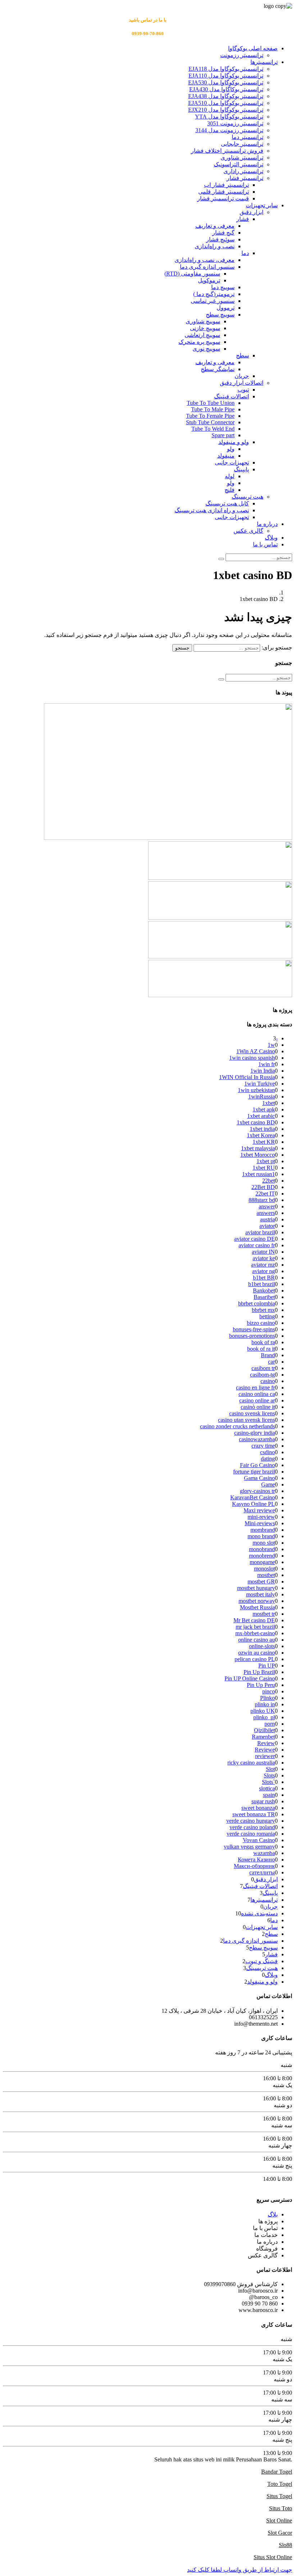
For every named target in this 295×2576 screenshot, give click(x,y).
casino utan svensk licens (246, 1420)
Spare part (223, 435)
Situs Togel (279, 2496)
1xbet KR (264, 1142)
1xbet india (262, 1129)
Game (268, 1484)
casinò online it (258, 1407)
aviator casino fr (257, 1245)
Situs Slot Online (273, 2557)
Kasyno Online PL (253, 1504)
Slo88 (285, 2545)
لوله (230, 476)
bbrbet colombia (257, 1303)
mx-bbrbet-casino (255, 1633)
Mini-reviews (260, 1523)
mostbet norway (257, 1601)
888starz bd (262, 1200)
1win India (263, 1071)
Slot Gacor (280, 2533)
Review (266, 1743)
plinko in (265, 1704)
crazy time (263, 1446)
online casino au (257, 1640)
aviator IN (263, 1252)
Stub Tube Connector (210, 422)
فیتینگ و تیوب (262, 1961)
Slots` (268, 1782)
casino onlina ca (257, 1394)
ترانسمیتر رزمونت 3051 (235, 123)
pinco (269, 1691)
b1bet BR (264, 1278)
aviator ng (264, 1271)
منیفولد (226, 456)
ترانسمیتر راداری (243, 171)
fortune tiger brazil (254, 1472)
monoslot (264, 1569)
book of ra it (261, 1349)
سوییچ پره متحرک (199, 342)
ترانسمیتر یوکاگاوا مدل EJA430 (226, 89)
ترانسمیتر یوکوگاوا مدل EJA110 (226, 76)
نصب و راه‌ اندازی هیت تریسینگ (212, 510)
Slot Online (279, 2520)
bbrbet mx (263, 1310)
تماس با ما (265, 544)
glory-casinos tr (257, 1491)
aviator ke (264, 1258)
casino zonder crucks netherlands (237, 1426)
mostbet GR (261, 1581)
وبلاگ (271, 538)
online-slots (262, 1646)
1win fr (267, 1064)
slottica (267, 1788)
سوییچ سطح (220, 315)
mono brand (261, 1536)
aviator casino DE (255, 1239)
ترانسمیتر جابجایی (242, 144)
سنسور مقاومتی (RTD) (192, 274)
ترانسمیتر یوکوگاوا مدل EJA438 (226, 96)
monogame (262, 1562)
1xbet (269, 1103)
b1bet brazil (262, 1284)
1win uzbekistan (256, 1090)
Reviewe (265, 1750)
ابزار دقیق (251, 212)
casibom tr (263, 1368)
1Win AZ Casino (256, 1051)
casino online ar (257, 1400)
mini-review (261, 1517)
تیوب (243, 390)
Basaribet (264, 1297)
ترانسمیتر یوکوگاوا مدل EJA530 (226, 82)
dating (268, 1459)
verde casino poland (252, 1827)
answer (267, 1206)
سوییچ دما (223, 287)
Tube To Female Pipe (210, 416)
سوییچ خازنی (205, 328)
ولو (231, 449)
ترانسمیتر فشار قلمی (224, 192)
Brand (268, 1355)
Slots (269, 1775)
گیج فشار (223, 233)
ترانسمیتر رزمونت (242, 55)
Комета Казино (256, 1860)
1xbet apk (264, 1109)
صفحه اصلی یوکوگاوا (253, 48)
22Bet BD (263, 1187)
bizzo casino (261, 1323)
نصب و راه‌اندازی (215, 246)
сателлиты (262, 1872)
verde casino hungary (251, 1821)
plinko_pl (264, 1717)
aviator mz (263, 1265)
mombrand (263, 1530)
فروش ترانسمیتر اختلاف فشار (227, 151)
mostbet (266, 1575)
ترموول (226, 308)
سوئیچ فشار (220, 239)
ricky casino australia (251, 1763)
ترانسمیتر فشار (245, 178)
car (271, 1362)
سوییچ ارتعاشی (202, 335)
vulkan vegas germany (249, 1847)
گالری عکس (248, 531)
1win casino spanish (252, 1058)
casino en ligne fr (255, 1388)
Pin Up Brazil (259, 1672)
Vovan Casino (259, 1840)
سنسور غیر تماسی (213, 301)
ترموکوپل (209, 280)
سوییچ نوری (206, 349)
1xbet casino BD (256, 1122)
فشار (243, 219)
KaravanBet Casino (253, 1497)
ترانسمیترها (264, 62)
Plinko (267, 1698)
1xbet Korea (261, 1135)
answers (266, 1213)
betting (267, 1316)
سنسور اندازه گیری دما (207, 267)
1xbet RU (264, 1168)
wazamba (264, 1853)
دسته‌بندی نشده (259, 1913)
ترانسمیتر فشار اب (226, 185)
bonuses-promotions (252, 1336)
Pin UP (267, 1666)
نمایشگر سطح (218, 369)
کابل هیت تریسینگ (227, 503)
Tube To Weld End (213, 429)
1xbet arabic (261, 1116)
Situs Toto (281, 2508)
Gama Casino (259, 1478)
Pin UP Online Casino (250, 1678)
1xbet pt (266, 1161)
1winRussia (262, 1097)
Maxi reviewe (259, 1510)
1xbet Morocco (258, 1155)
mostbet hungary (256, 1588)
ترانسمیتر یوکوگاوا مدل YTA (229, 117)
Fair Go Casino (257, 1465)
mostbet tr (264, 1614)
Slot (270, 1769)
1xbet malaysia (258, 1148)
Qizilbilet (264, 1730)
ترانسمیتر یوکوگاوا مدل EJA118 (226, 69)
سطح (242, 355)
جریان (242, 376)
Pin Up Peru (261, 1685)
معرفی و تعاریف (215, 226)
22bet (269, 1181)
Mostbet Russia (257, 1607)
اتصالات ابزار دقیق (242, 383)
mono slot (264, 1543)
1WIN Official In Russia (247, 1077)
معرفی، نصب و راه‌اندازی (205, 260)
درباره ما (267, 524)
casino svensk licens (252, 1413)
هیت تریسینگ (248, 497)
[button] (240, 2570)
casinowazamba (257, 1439)
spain (269, 1795)
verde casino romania (251, 1834)
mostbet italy (260, 1594)
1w (271, 1045)
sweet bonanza (258, 1808)
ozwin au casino (257, 1653)
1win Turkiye (260, 1084)
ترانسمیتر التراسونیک (239, 164)
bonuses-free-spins (254, 1329)
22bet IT (265, 1194)
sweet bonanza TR (254, 1814)
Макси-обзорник (254, 1866)
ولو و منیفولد (234, 442)
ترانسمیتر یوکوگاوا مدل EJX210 (226, 110)
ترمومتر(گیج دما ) (214, 294)
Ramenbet (263, 1737)
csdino (267, 1452)
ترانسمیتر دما (248, 137)
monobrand (262, 1549)
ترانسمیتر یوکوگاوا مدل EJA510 (226, 103)
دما (245, 253)
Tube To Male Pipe (213, 409)
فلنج (230, 490)
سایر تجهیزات (262, 205)
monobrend (262, 1556)
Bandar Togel (277, 2472)
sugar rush (263, 1801)
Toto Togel (280, 2484)
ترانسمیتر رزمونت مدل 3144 (229, 130)
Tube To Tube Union (211, 403)
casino (268, 1381)
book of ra (263, 1342)
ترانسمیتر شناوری (242, 158)
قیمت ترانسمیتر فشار (223, 198)
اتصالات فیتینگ (232, 396)
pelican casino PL (255, 1659)
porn (270, 1724)
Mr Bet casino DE (254, 1620)
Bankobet (264, 1291)
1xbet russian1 (258, 1174)
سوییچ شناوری (203, 321)
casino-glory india (255, 1433)
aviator (267, 1226)
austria (267, 1219)
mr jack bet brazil (255, 1627)
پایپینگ (241, 469)
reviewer (265, 1756)
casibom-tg (262, 1375)
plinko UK (263, 1711)
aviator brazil (260, 1232)
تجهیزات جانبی (232, 463)
